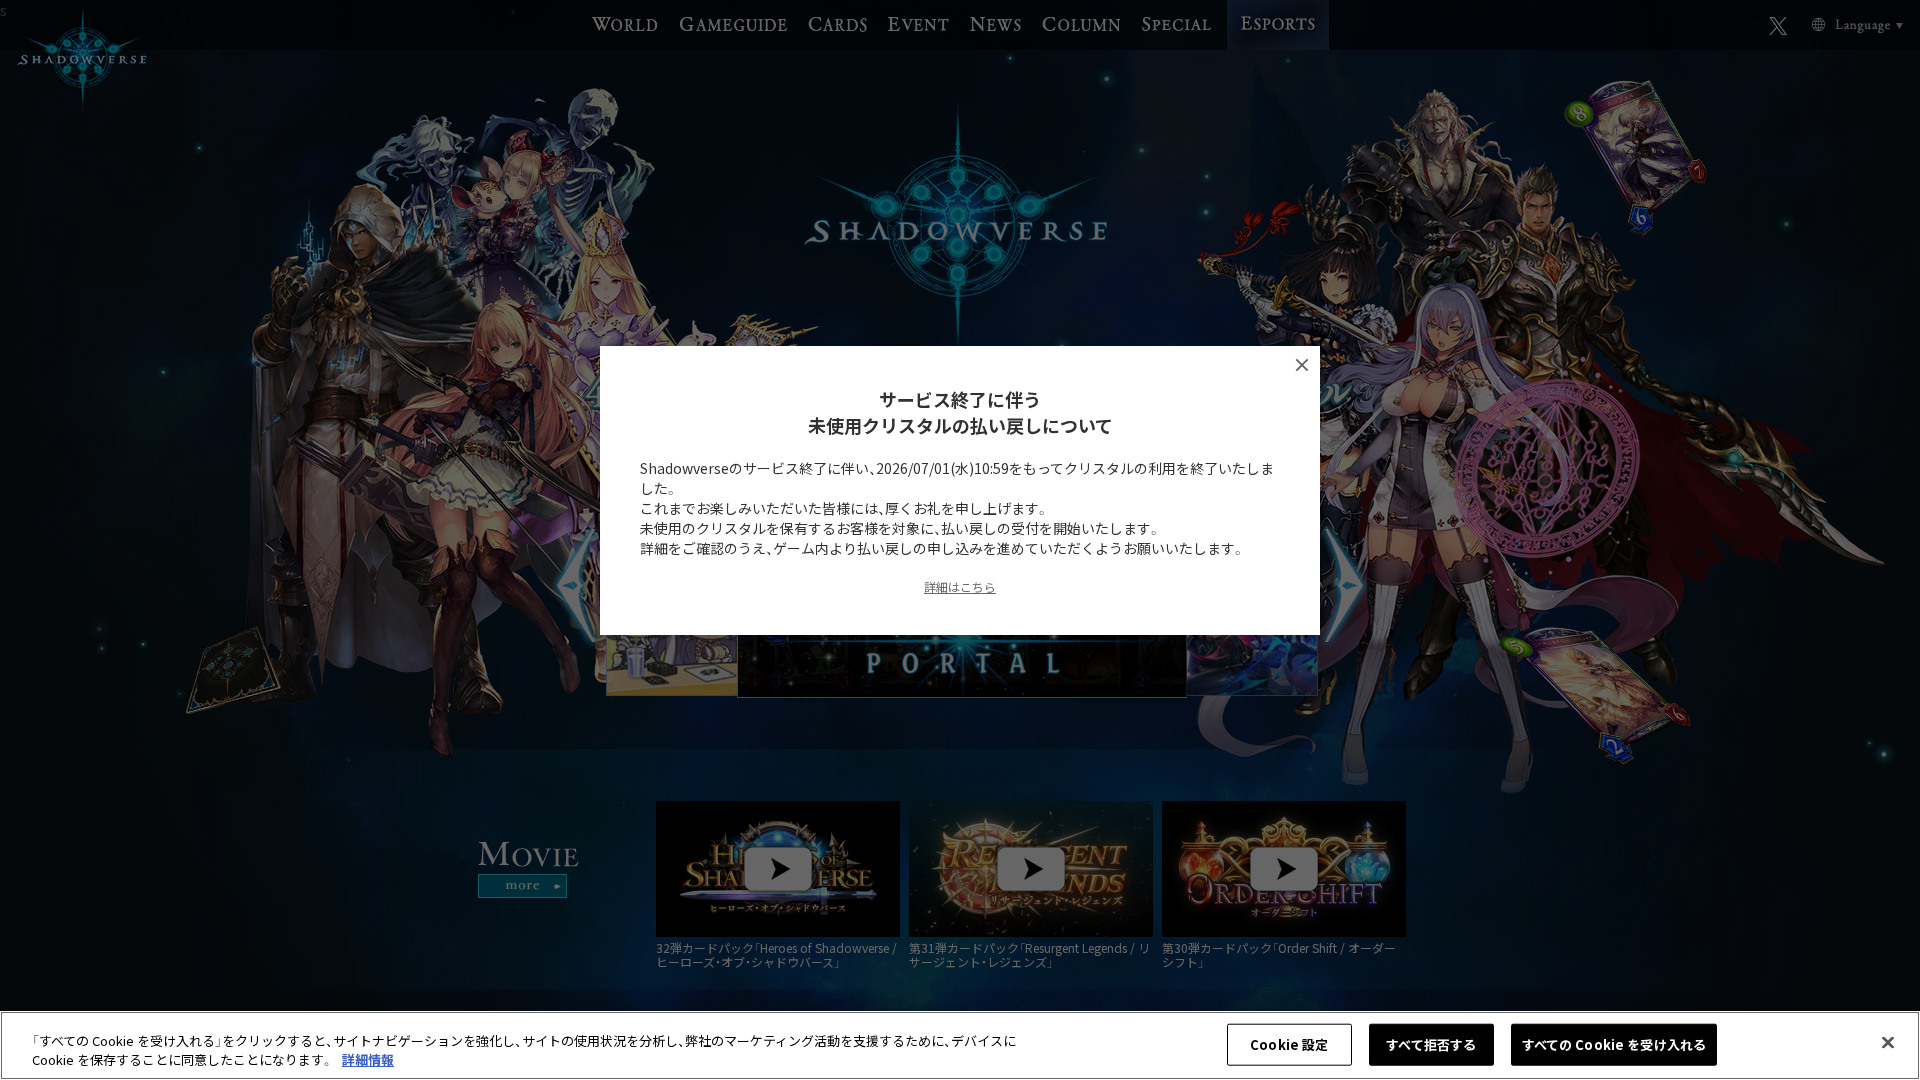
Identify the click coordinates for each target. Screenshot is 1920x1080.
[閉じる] (1888, 1043)
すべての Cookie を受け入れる (1614, 1044)
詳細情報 (368, 1059)
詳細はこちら (960, 586)
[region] (960, 1045)
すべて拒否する (1431, 1044)
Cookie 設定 (1289, 1044)
